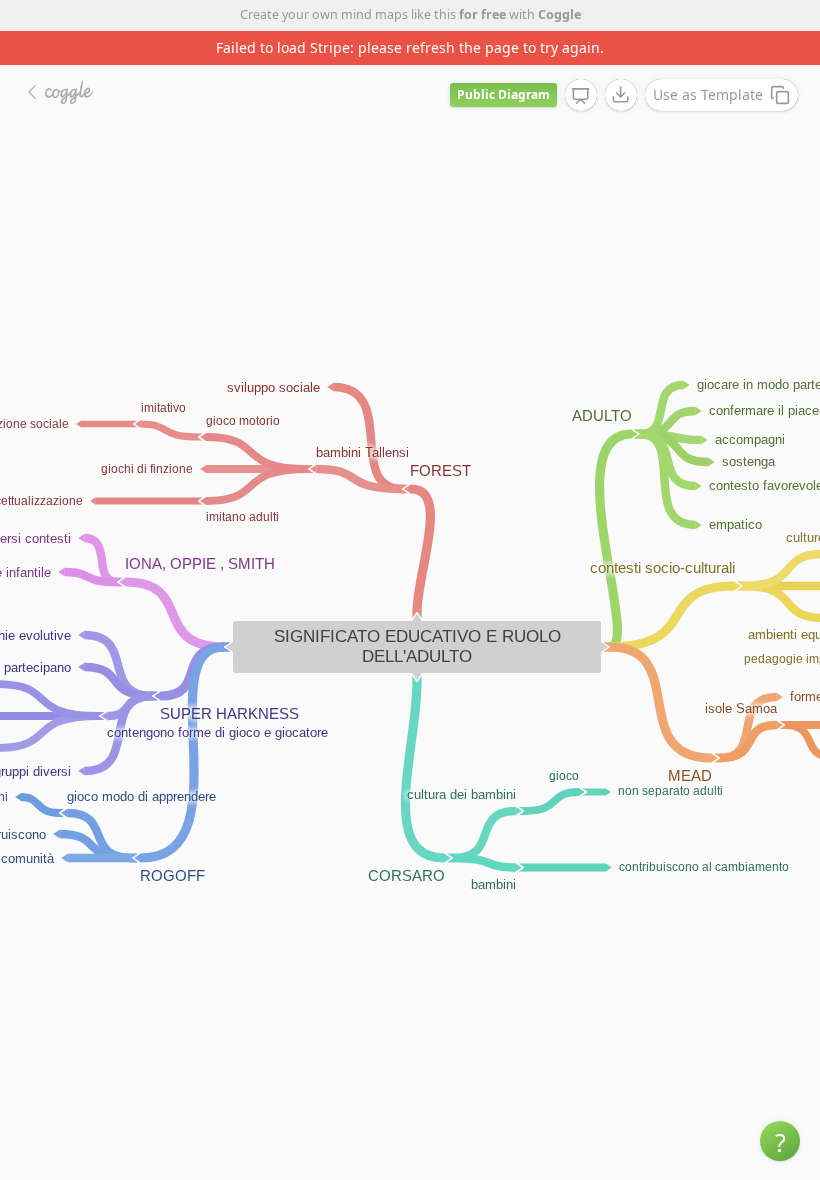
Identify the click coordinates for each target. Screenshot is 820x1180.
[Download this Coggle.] (621, 95)
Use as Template (708, 94)
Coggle (559, 14)
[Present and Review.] (581, 96)
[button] (780, 1141)
